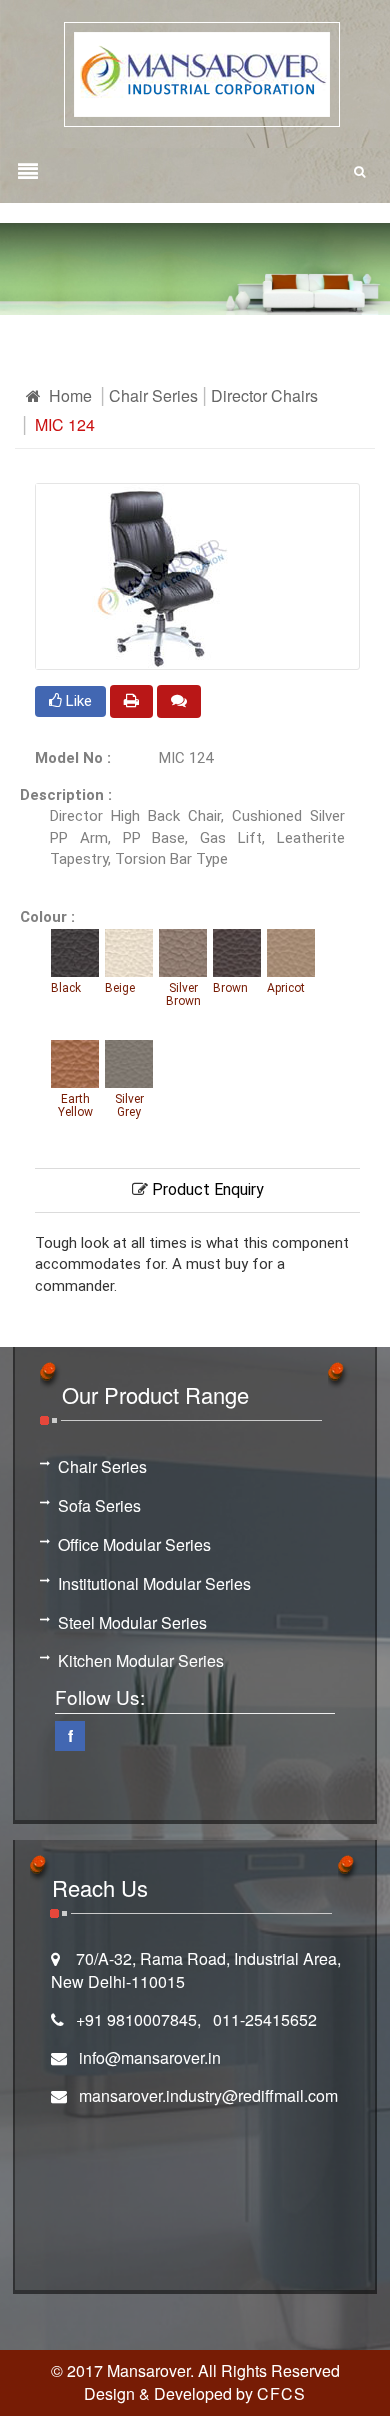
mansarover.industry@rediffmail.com (208, 2095)
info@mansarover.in (150, 2057)
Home (68, 395)
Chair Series (153, 395)
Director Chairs (264, 395)
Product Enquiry (206, 1189)
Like (77, 701)
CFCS (281, 2393)
